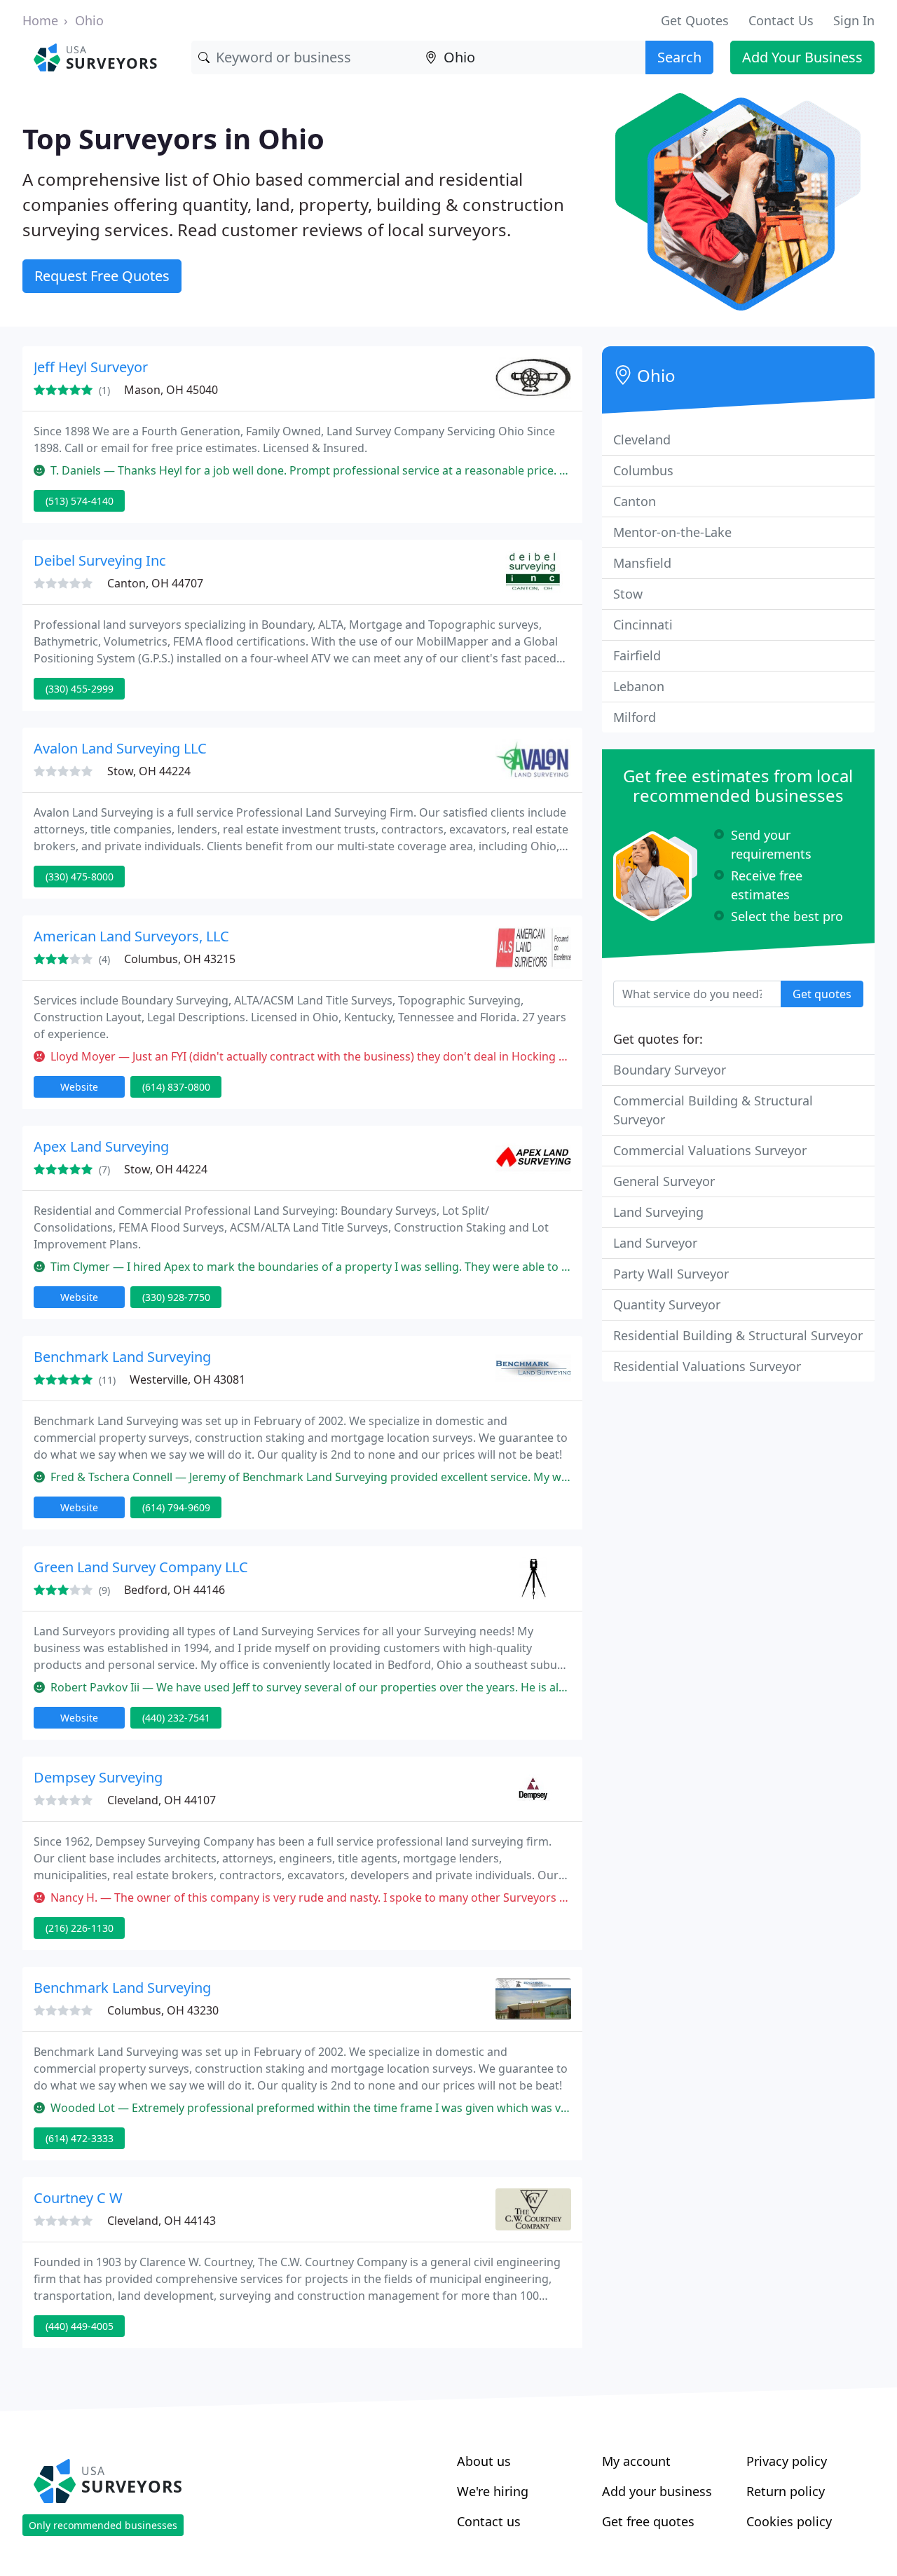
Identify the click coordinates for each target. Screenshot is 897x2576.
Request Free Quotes (102, 276)
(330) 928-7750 (176, 1297)
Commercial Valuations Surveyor (710, 1150)
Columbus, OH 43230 (163, 2010)
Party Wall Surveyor (671, 1274)
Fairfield (637, 655)
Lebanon (639, 686)
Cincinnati (643, 625)
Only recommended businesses (103, 2525)
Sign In (854, 20)
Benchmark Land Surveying (122, 1357)
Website (79, 1087)
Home (40, 20)
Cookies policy (789, 2521)
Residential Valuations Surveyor (707, 1366)
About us (484, 2461)
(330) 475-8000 (80, 877)
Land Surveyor (655, 1243)
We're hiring (493, 2491)
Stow (628, 594)
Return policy (786, 2491)
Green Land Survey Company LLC (141, 1567)
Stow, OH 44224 (149, 771)
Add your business (657, 2491)
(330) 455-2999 (80, 689)
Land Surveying (658, 1212)
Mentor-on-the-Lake (672, 532)
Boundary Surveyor (670, 1070)
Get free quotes (648, 2521)
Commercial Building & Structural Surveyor (713, 1110)
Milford (635, 717)
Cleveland (642, 439)
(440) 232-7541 (176, 1718)
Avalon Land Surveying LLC (120, 748)
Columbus (643, 470)
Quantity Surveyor (667, 1304)
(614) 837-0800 (176, 1087)
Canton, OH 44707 (155, 583)
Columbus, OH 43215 (180, 959)
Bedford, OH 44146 (174, 1590)
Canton (635, 501)
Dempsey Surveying (98, 1777)
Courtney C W (78, 2198)
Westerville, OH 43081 (187, 1379)
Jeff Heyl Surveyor (91, 367)
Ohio (89, 20)
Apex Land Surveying (101, 1146)
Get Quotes (695, 20)
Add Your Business (802, 57)
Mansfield (642, 563)
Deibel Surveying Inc (100, 560)
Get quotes (822, 994)
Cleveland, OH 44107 (162, 1800)
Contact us (489, 2521)
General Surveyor (664, 1181)
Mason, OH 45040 (171, 390)
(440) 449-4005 (80, 2326)
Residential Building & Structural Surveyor (738, 1335)
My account (636, 2461)
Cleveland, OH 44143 (162, 2221)
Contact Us (781, 20)
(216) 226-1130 (80, 1928)
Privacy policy (787, 2461)
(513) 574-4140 (80, 501)
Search (679, 57)
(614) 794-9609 (176, 1507)
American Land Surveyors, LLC (131, 936)
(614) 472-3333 (80, 2138)
